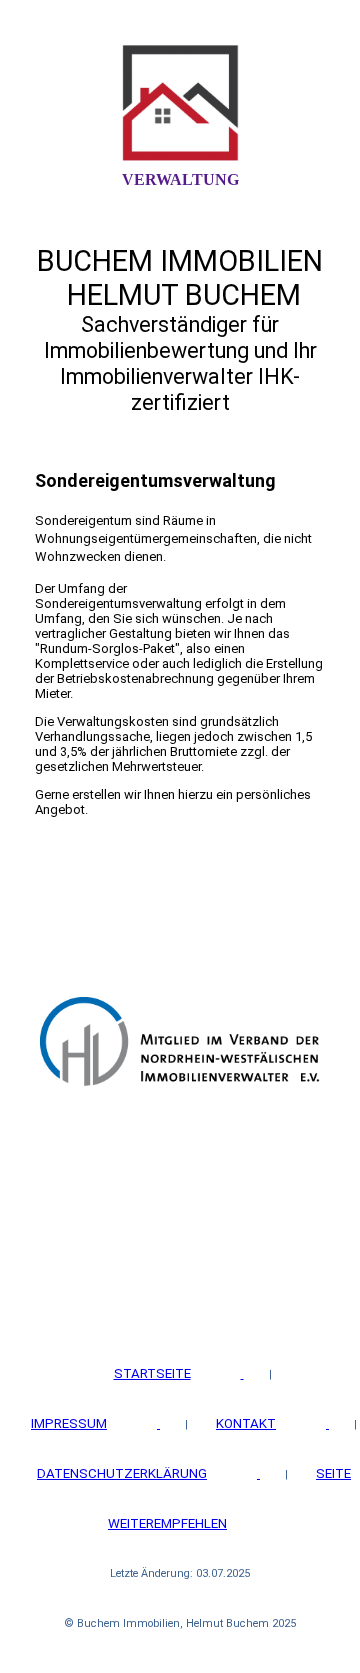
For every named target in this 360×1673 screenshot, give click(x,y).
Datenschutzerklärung (122, 1473)
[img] (180, 103)
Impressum (69, 1423)
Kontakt (246, 1423)
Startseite (152, 1373)
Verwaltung (180, 179)
